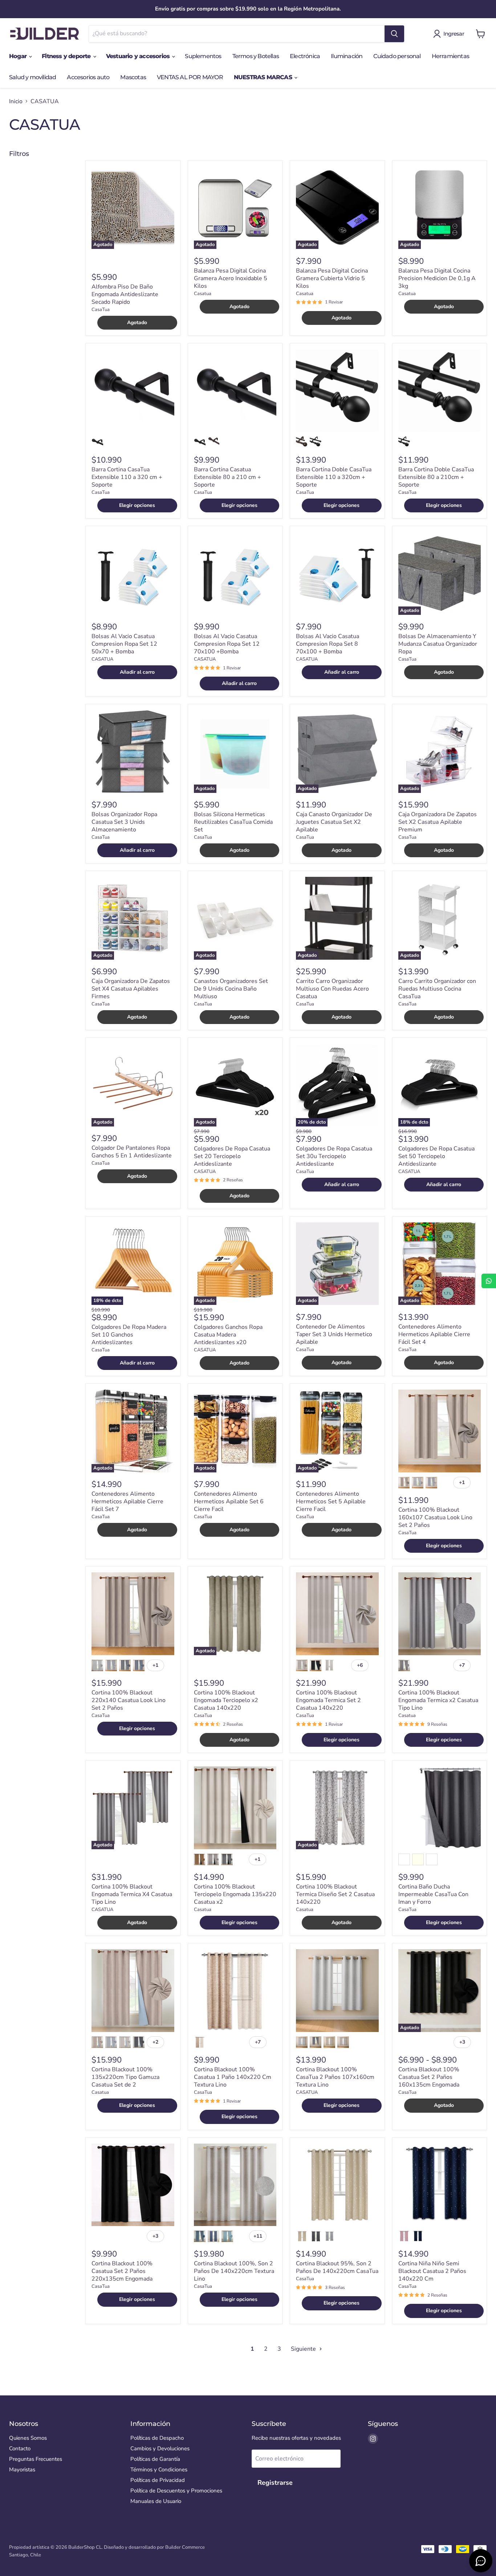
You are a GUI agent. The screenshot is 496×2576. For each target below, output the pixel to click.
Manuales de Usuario (156, 2501)
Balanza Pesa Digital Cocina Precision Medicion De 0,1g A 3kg (437, 278)
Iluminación (347, 56)
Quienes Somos (28, 2438)
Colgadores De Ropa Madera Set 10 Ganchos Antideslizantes (129, 1335)
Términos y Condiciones (159, 2470)
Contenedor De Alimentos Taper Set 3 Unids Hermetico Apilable (334, 1334)
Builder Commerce (185, 2547)
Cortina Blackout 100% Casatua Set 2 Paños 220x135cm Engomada (122, 2271)
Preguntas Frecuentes (36, 2459)
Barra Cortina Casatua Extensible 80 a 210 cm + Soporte (227, 477)
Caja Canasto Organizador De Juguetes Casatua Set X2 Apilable (334, 822)
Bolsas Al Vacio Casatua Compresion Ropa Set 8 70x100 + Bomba (328, 644)
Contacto (20, 2448)
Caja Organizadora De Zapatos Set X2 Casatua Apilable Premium (438, 822)
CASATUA (102, 659)
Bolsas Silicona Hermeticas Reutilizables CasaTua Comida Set (233, 822)
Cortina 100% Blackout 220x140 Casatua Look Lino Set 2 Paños (129, 1700)
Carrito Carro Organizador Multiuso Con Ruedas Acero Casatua (332, 989)
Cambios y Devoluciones (160, 2448)
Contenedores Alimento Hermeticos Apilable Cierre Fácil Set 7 (127, 1501)
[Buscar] (394, 34)
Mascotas (133, 77)
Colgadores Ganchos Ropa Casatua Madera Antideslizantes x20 (228, 1335)
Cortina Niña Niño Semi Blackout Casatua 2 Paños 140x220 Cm (432, 2271)
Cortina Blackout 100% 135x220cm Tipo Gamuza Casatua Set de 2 (125, 2077)
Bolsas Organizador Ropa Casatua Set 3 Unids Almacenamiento (124, 822)
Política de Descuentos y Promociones (176, 2491)
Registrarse (275, 2483)
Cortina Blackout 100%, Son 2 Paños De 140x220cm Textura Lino (234, 2271)
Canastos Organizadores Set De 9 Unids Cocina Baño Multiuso (231, 989)
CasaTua (101, 310)
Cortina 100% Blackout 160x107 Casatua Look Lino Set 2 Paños (435, 1517)
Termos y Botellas (256, 56)
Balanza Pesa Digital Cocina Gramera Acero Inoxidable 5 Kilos (231, 278)
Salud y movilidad (32, 77)
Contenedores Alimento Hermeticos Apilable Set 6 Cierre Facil (229, 1501)
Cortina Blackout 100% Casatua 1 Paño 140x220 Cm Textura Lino (233, 2077)
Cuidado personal (397, 56)
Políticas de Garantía (155, 2459)
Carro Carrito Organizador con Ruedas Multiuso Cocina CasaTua (437, 989)
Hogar (19, 56)
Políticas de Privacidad (158, 2480)
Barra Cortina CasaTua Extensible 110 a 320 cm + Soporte (127, 477)
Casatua (203, 294)
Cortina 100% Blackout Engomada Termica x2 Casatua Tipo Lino (438, 1700)
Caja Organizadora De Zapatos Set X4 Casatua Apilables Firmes (131, 989)
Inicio (16, 101)
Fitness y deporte (67, 56)
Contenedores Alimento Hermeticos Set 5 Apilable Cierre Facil (331, 1501)
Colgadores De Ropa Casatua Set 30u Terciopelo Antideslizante (334, 1156)
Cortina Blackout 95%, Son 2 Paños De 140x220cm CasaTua (337, 2267)
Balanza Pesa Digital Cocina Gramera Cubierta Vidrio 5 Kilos (332, 278)
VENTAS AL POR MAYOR (190, 77)
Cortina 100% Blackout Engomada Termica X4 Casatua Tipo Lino (132, 1894)
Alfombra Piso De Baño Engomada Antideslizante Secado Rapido (125, 294)
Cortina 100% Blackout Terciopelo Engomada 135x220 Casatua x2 (235, 1894)
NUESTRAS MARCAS (264, 77)
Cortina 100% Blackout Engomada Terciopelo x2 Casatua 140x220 (226, 1700)
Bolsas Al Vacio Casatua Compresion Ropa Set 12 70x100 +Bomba (227, 644)
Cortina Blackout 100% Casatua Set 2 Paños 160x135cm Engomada (429, 2077)
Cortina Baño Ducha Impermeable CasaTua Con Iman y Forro (433, 1894)
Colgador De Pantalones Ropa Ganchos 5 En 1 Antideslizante (132, 1152)
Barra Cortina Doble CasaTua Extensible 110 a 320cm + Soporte (334, 477)
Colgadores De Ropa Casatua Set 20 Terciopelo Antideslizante (232, 1156)
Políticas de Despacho (157, 2438)
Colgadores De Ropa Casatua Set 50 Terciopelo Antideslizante (436, 1156)
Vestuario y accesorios (139, 56)
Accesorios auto (88, 77)
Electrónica (305, 56)
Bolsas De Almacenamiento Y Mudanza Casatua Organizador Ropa (438, 644)
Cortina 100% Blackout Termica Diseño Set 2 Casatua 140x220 (335, 1894)
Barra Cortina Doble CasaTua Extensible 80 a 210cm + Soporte (436, 477)
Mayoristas (22, 2470)
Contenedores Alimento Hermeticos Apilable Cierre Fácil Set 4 (434, 1334)
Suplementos (203, 56)
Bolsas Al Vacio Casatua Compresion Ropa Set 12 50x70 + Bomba (124, 644)
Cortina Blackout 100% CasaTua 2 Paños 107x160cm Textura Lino (335, 2077)
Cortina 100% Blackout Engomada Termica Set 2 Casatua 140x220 (328, 1700)
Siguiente (304, 2349)
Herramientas (450, 56)
